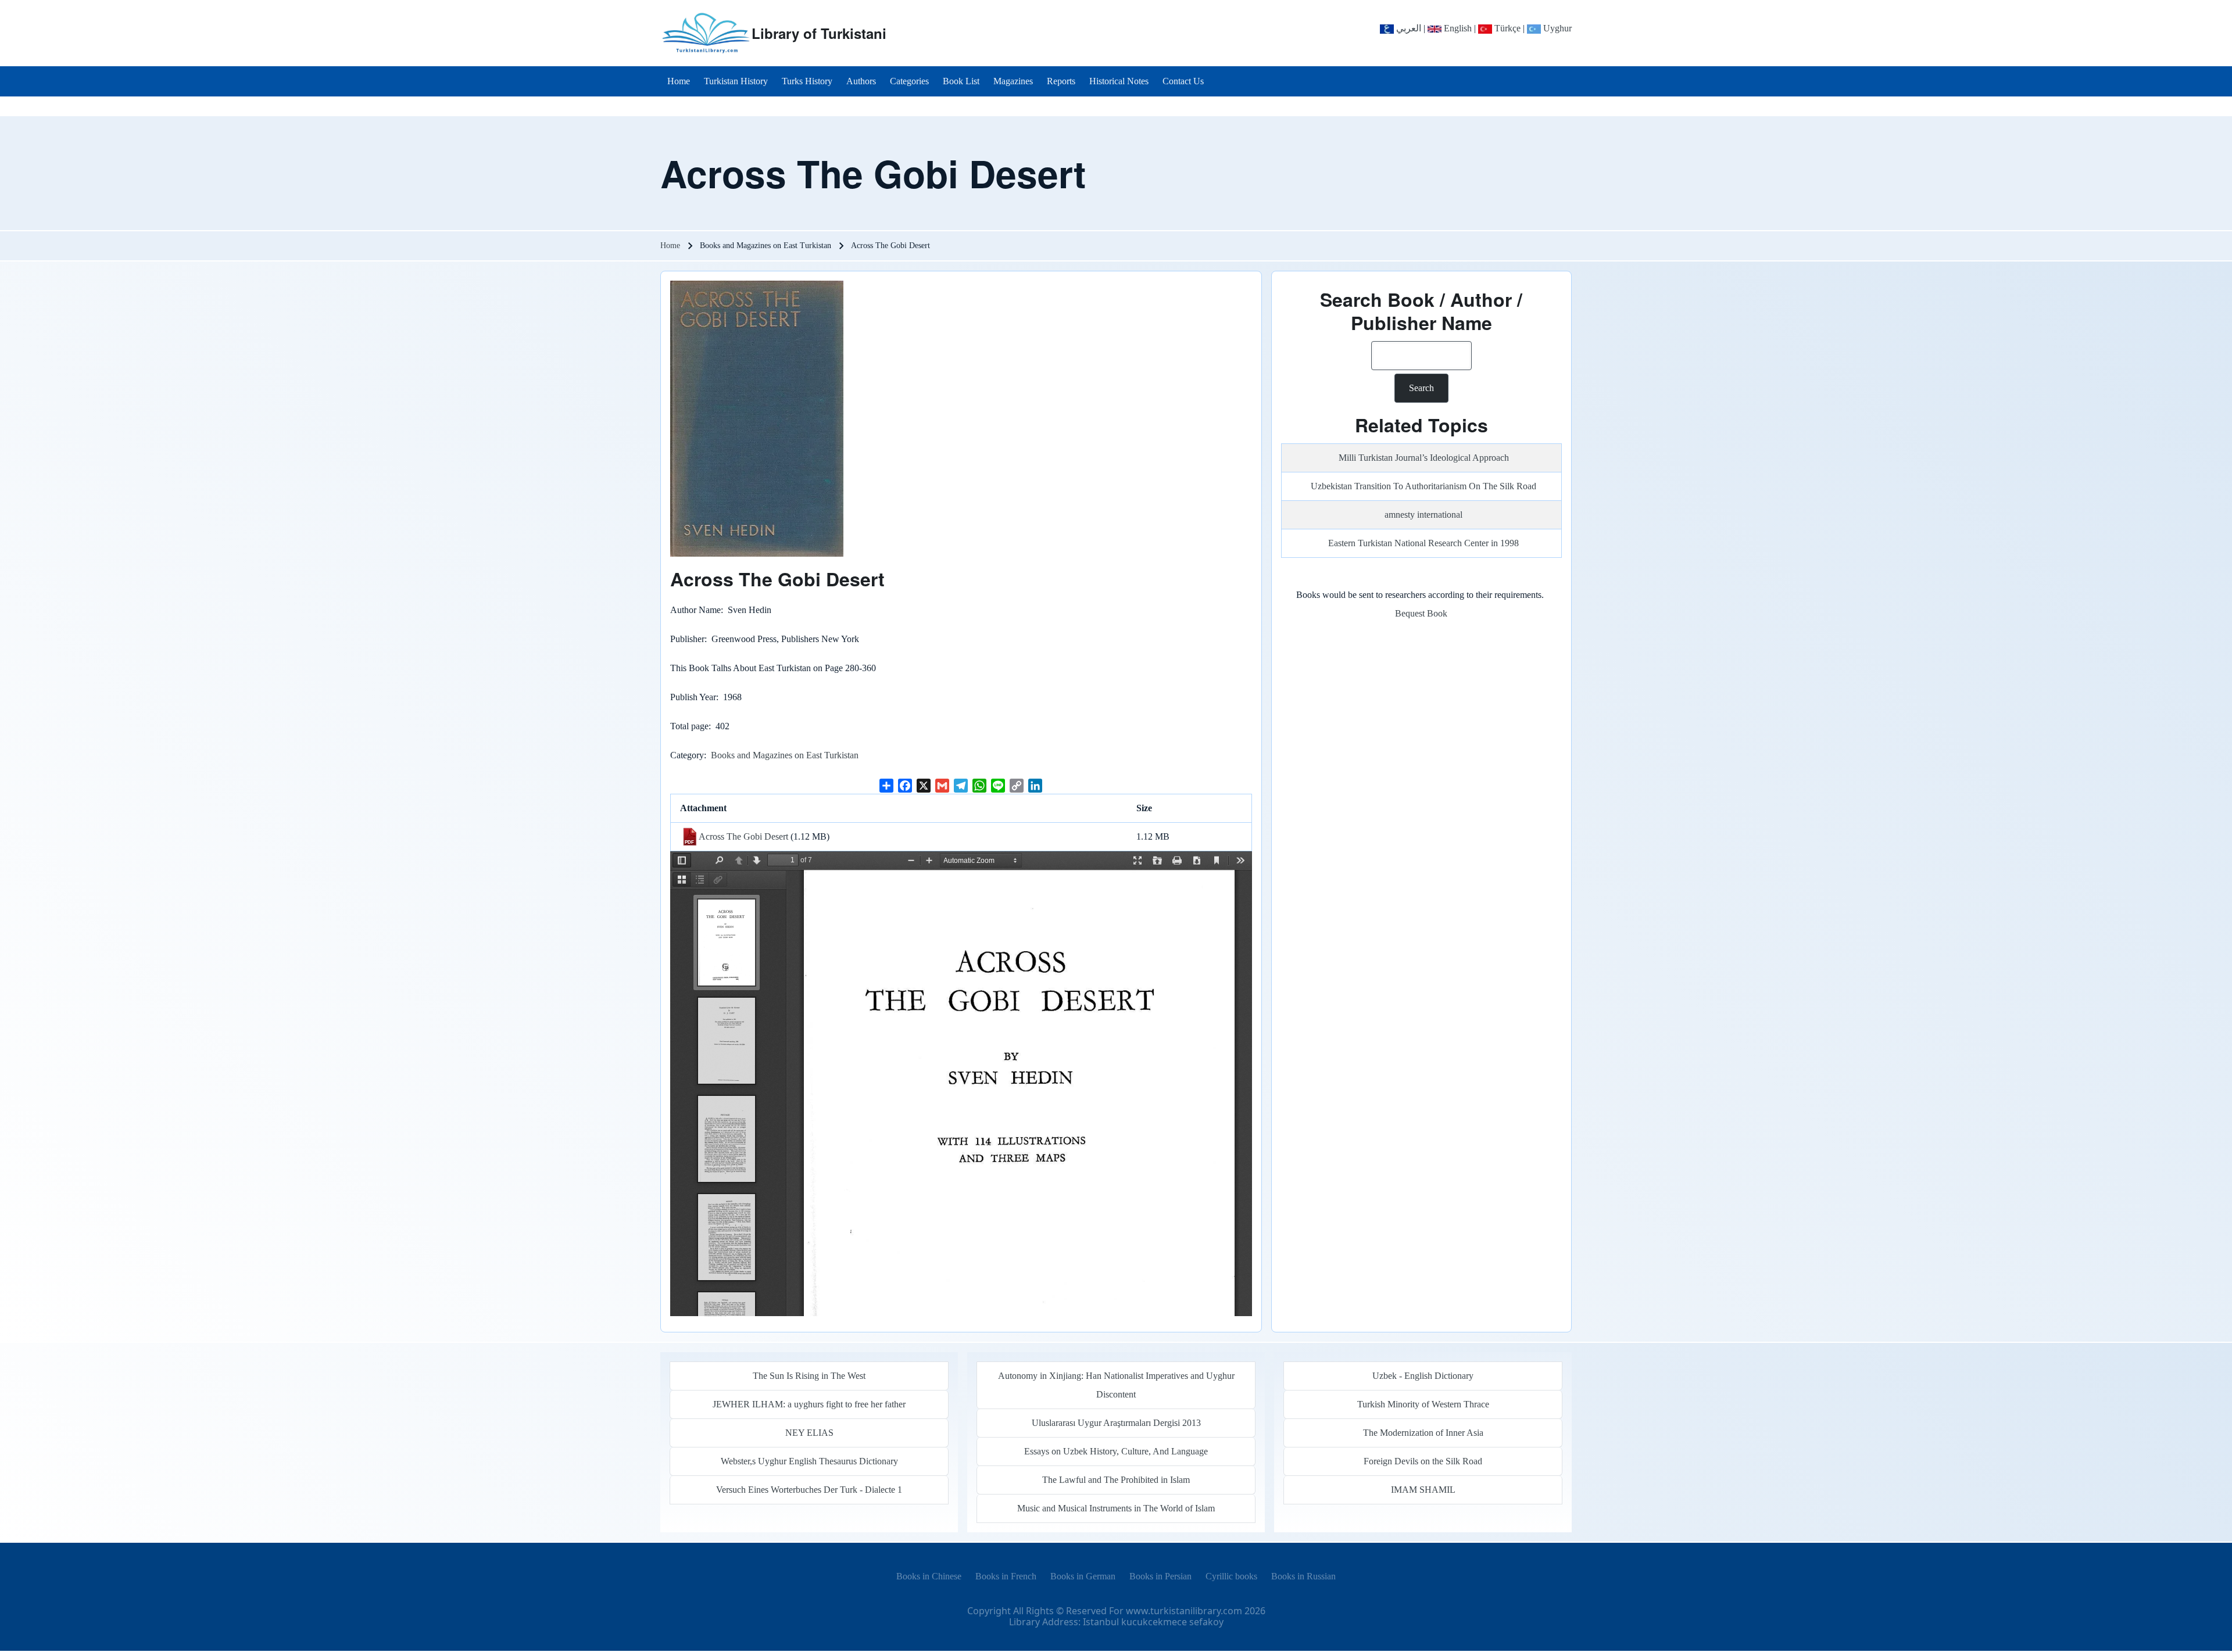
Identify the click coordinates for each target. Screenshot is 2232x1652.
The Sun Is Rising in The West (809, 1376)
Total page (689, 726)
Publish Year (693, 697)
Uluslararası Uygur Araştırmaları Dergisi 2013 (1116, 1423)
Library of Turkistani (819, 33)
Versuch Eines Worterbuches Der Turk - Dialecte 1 (809, 1490)
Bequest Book (1421, 613)
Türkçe (1506, 28)
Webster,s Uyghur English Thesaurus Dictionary (809, 1461)
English (1457, 28)
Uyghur (1556, 28)
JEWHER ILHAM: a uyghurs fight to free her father (809, 1404)
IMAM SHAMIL (1423, 1490)
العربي (1407, 28)
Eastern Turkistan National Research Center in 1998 (1423, 543)
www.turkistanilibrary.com (1184, 1611)
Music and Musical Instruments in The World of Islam (1116, 1508)
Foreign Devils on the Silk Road (1423, 1461)
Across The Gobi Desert (743, 836)
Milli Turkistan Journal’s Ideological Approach (1424, 458)
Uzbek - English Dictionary (1423, 1376)
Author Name (695, 610)
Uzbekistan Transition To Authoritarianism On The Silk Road (1423, 486)
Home (670, 246)
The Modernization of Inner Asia (1423, 1433)
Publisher (687, 639)
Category (687, 755)
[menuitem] (679, 81)
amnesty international (1423, 515)
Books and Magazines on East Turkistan (785, 755)
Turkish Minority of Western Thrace (1423, 1404)
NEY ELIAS (809, 1433)
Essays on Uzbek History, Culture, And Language (1116, 1451)
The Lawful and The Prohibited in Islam (1116, 1480)
